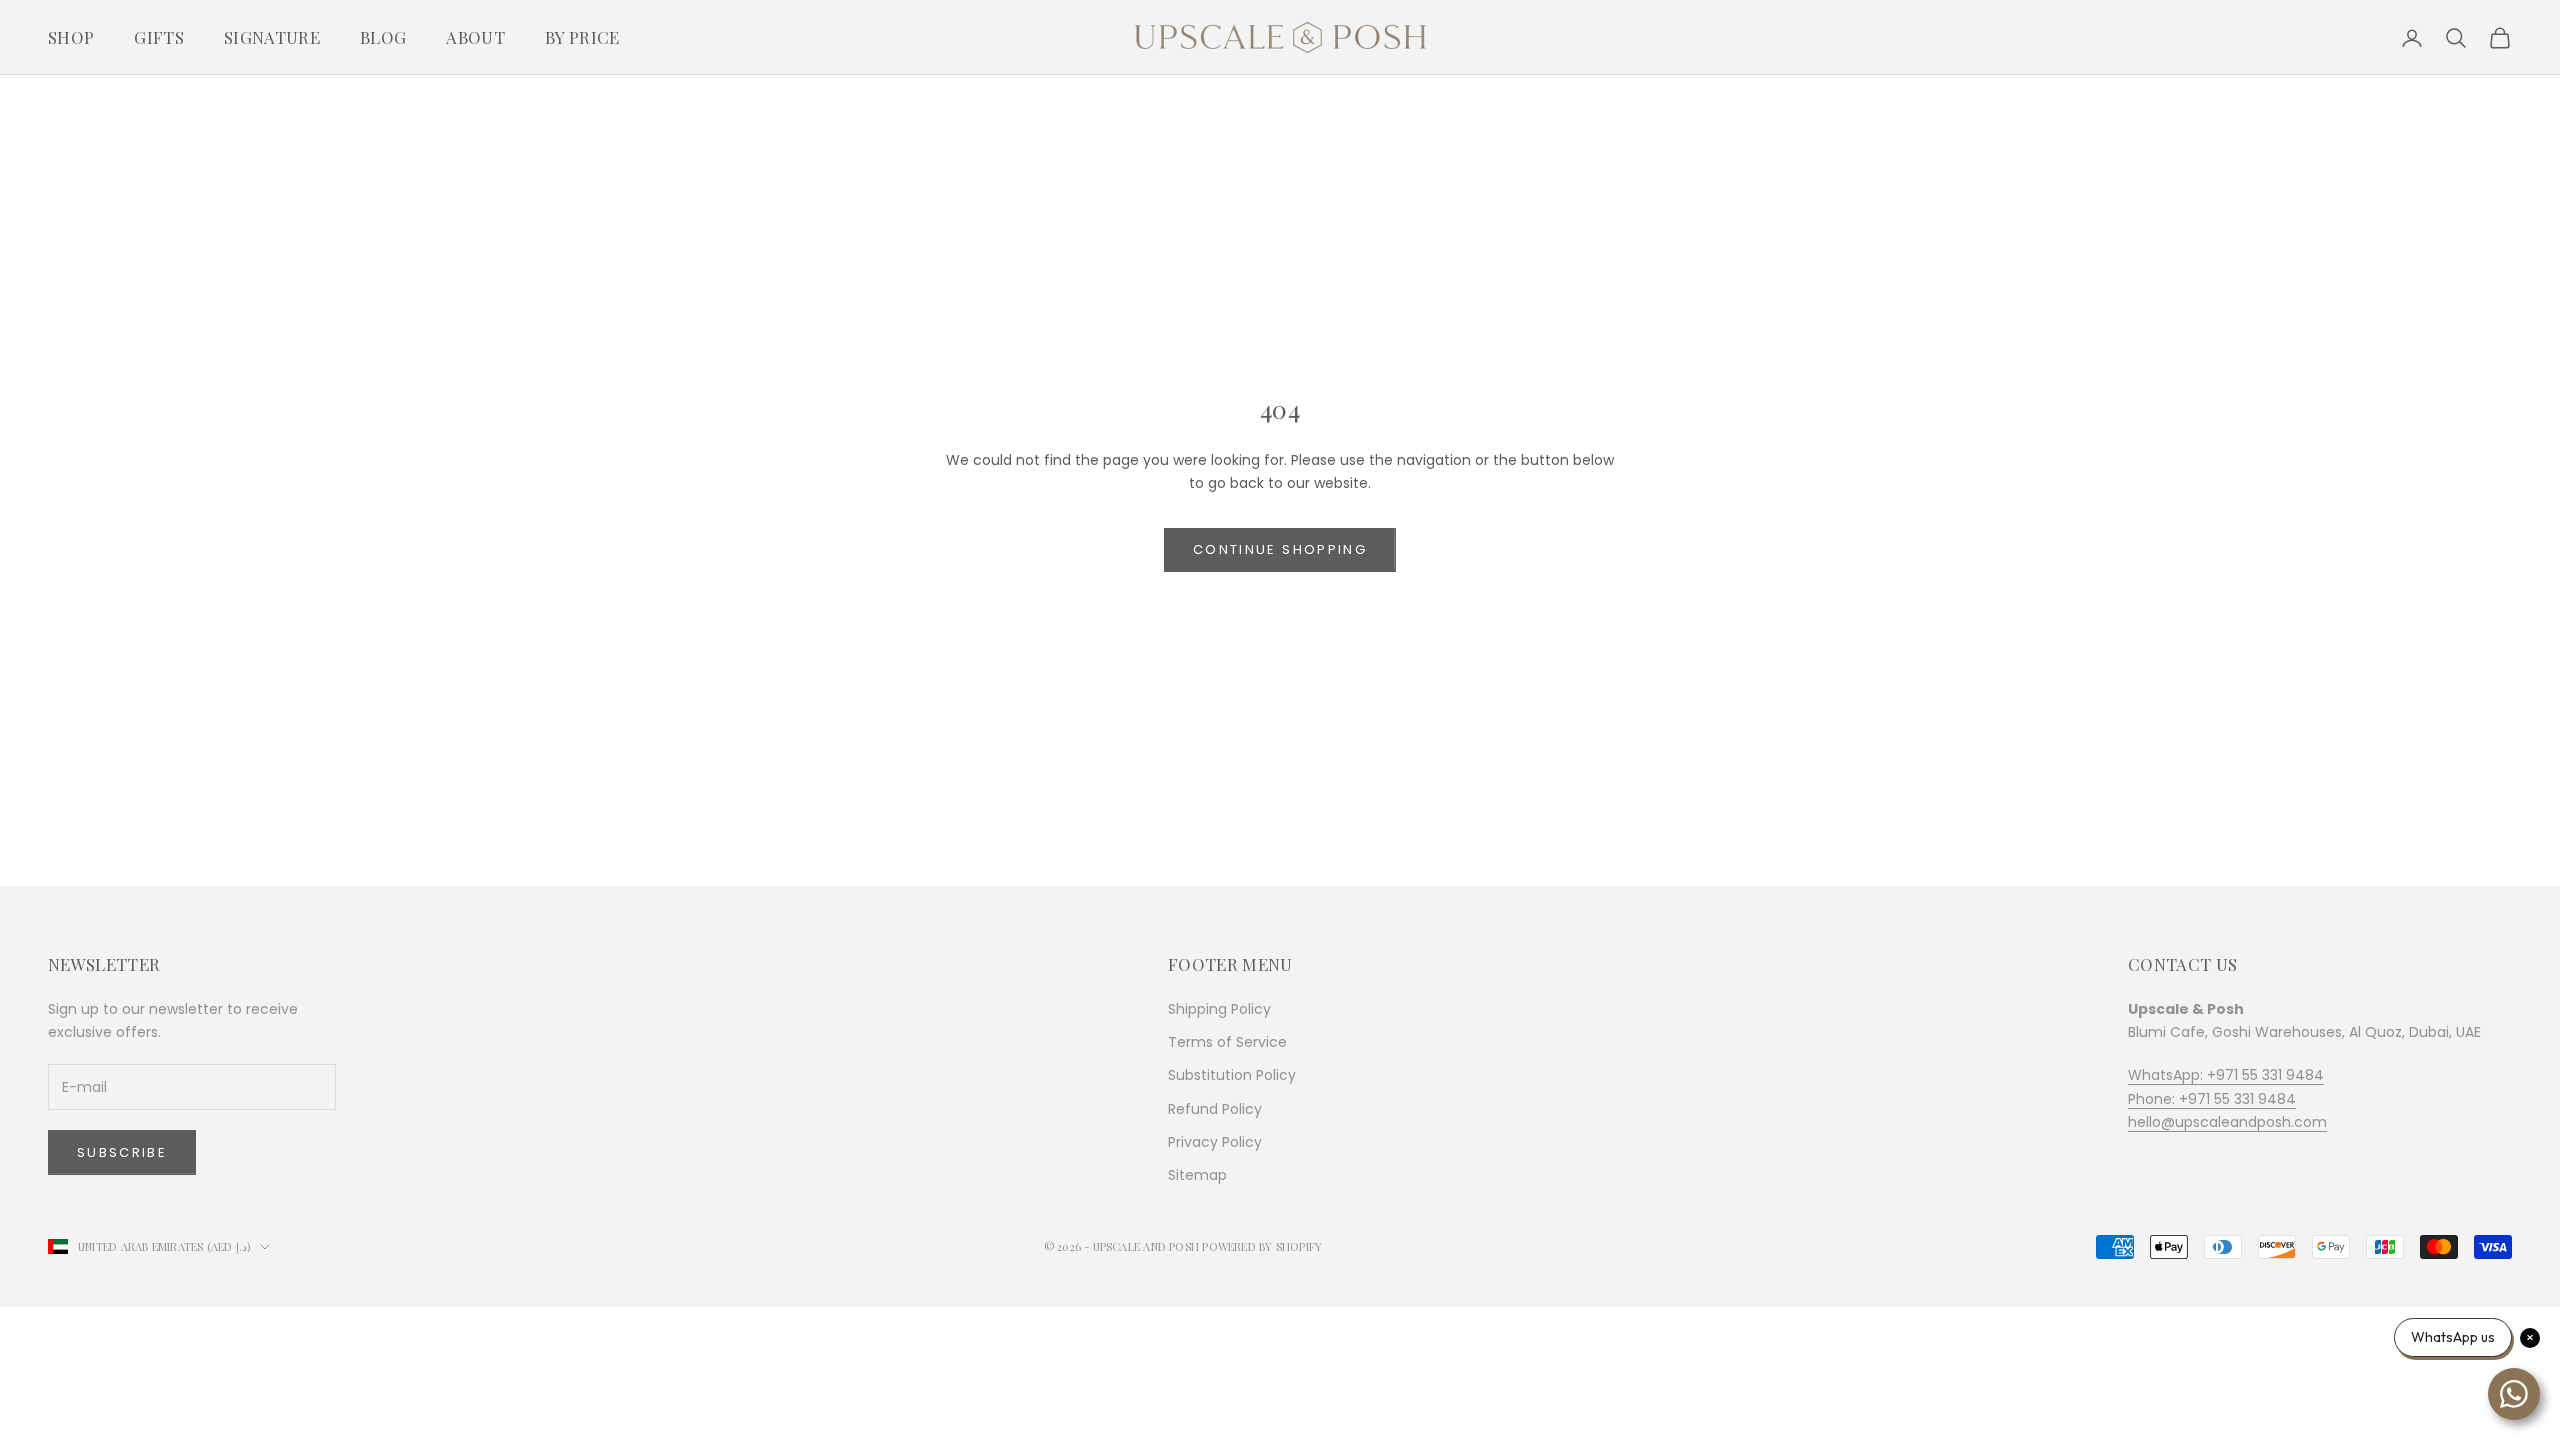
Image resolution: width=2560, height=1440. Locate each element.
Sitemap (1197, 1175)
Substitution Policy (1232, 1075)
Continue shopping (1280, 549)
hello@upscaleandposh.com (2227, 1122)
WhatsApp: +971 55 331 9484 (2226, 1075)
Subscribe (122, 1152)
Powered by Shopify (1262, 1246)
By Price (582, 37)
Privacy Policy (1215, 1142)
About (475, 37)
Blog (383, 37)
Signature (272, 37)
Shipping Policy (1219, 1009)
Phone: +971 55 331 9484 (2212, 1099)
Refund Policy (1215, 1109)
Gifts (159, 37)
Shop (71, 37)
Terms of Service (1227, 1042)
